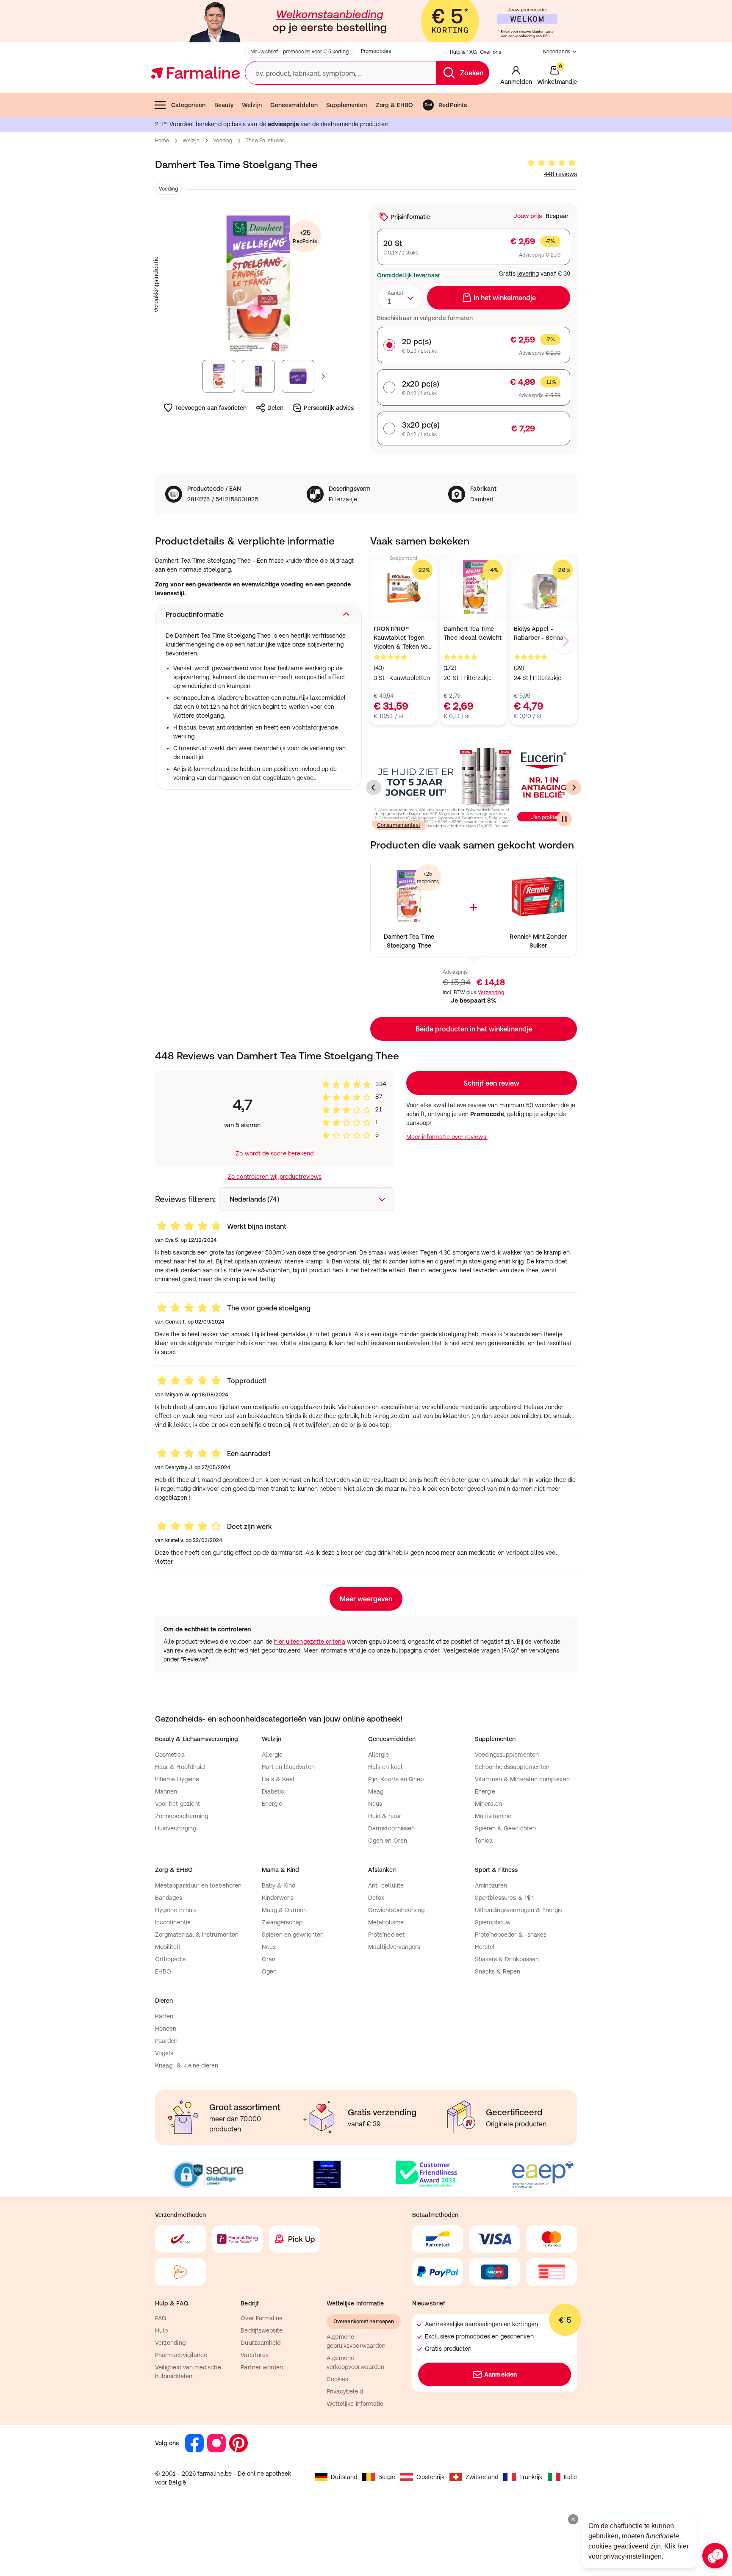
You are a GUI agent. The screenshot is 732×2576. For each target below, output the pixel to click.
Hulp (161, 2330)
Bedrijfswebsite (262, 2330)
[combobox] (400, 298)
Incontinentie (173, 1922)
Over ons (491, 52)
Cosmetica (170, 1755)
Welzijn (252, 105)
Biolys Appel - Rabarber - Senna (539, 633)
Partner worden (262, 2367)
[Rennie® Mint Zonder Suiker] (538, 897)
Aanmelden (500, 2374)
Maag (376, 1791)
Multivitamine (493, 1816)
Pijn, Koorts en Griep (396, 1779)
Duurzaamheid (261, 2343)
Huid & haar (385, 1816)
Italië (570, 2477)
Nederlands (557, 52)
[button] (258, 614)
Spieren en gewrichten (293, 1935)
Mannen (166, 1791)
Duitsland (344, 2477)
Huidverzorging (176, 1828)
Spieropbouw (493, 1922)
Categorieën (188, 105)
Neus (375, 1804)
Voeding (223, 141)
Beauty (224, 105)
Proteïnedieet (386, 1935)
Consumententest (399, 825)
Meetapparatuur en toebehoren (198, 1885)
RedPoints (453, 105)
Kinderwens (278, 1898)
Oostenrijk (430, 2477)
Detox (376, 1898)
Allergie (272, 1755)
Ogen (269, 1971)
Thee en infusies (265, 141)
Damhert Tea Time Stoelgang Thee (409, 941)
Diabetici (274, 1791)
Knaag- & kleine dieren (187, 2065)
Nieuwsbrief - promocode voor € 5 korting (299, 52)
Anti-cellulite (386, 1885)
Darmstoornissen (391, 1828)
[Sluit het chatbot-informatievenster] (573, 2519)
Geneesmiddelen (294, 105)
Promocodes (376, 51)
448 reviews (560, 174)
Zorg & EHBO (395, 105)
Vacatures (255, 2355)
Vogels (164, 2053)
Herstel (485, 1947)
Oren (269, 1959)
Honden (166, 2029)
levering (528, 274)
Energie (272, 1804)
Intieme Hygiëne (177, 1779)
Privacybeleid (345, 2391)
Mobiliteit (168, 1947)
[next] (565, 641)
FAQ (161, 2318)
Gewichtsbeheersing (396, 1910)
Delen (275, 408)
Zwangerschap (282, 1922)
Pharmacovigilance (181, 2355)
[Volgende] (574, 788)
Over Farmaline (262, 2318)
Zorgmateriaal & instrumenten (197, 1935)
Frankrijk (531, 2477)
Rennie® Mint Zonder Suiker (538, 941)
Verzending (491, 992)
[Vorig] (374, 788)
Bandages (169, 1898)
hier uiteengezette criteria (310, 1642)
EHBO (163, 1971)
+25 (305, 236)
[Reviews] (552, 163)
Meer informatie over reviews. (447, 1137)
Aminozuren (491, 1885)
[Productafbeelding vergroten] (258, 285)
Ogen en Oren (388, 1841)
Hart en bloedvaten (288, 1767)
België (387, 2477)
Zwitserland (482, 2477)
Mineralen (489, 1804)
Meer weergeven (366, 1599)
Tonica (484, 1841)
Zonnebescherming (182, 1816)
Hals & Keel (278, 1779)
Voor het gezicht (177, 1804)
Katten (164, 2016)
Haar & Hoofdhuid (180, 1767)
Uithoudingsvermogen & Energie (519, 1910)
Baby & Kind (279, 1885)
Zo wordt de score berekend (274, 1153)
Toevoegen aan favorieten (211, 408)
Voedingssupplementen (507, 1755)
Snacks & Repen (498, 1971)
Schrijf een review (491, 1083)
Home (162, 141)
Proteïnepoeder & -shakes (511, 1935)
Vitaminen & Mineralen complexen (522, 1779)
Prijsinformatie (410, 217)
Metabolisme (386, 1922)
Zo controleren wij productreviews (274, 1177)
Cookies (338, 2379)
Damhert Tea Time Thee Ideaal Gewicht (472, 633)
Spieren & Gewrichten (505, 1828)
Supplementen (347, 105)
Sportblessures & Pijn (504, 1898)
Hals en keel (385, 1767)
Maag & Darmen (284, 1910)
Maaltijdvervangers (394, 1947)
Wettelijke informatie (355, 2404)
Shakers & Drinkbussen (507, 1959)
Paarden (166, 2041)
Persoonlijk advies (329, 408)
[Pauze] (564, 819)
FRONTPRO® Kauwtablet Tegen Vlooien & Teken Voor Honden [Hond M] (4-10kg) (403, 638)
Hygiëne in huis (176, 1910)
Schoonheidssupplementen (512, 1767)
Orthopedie (171, 1959)
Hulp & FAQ (463, 52)
